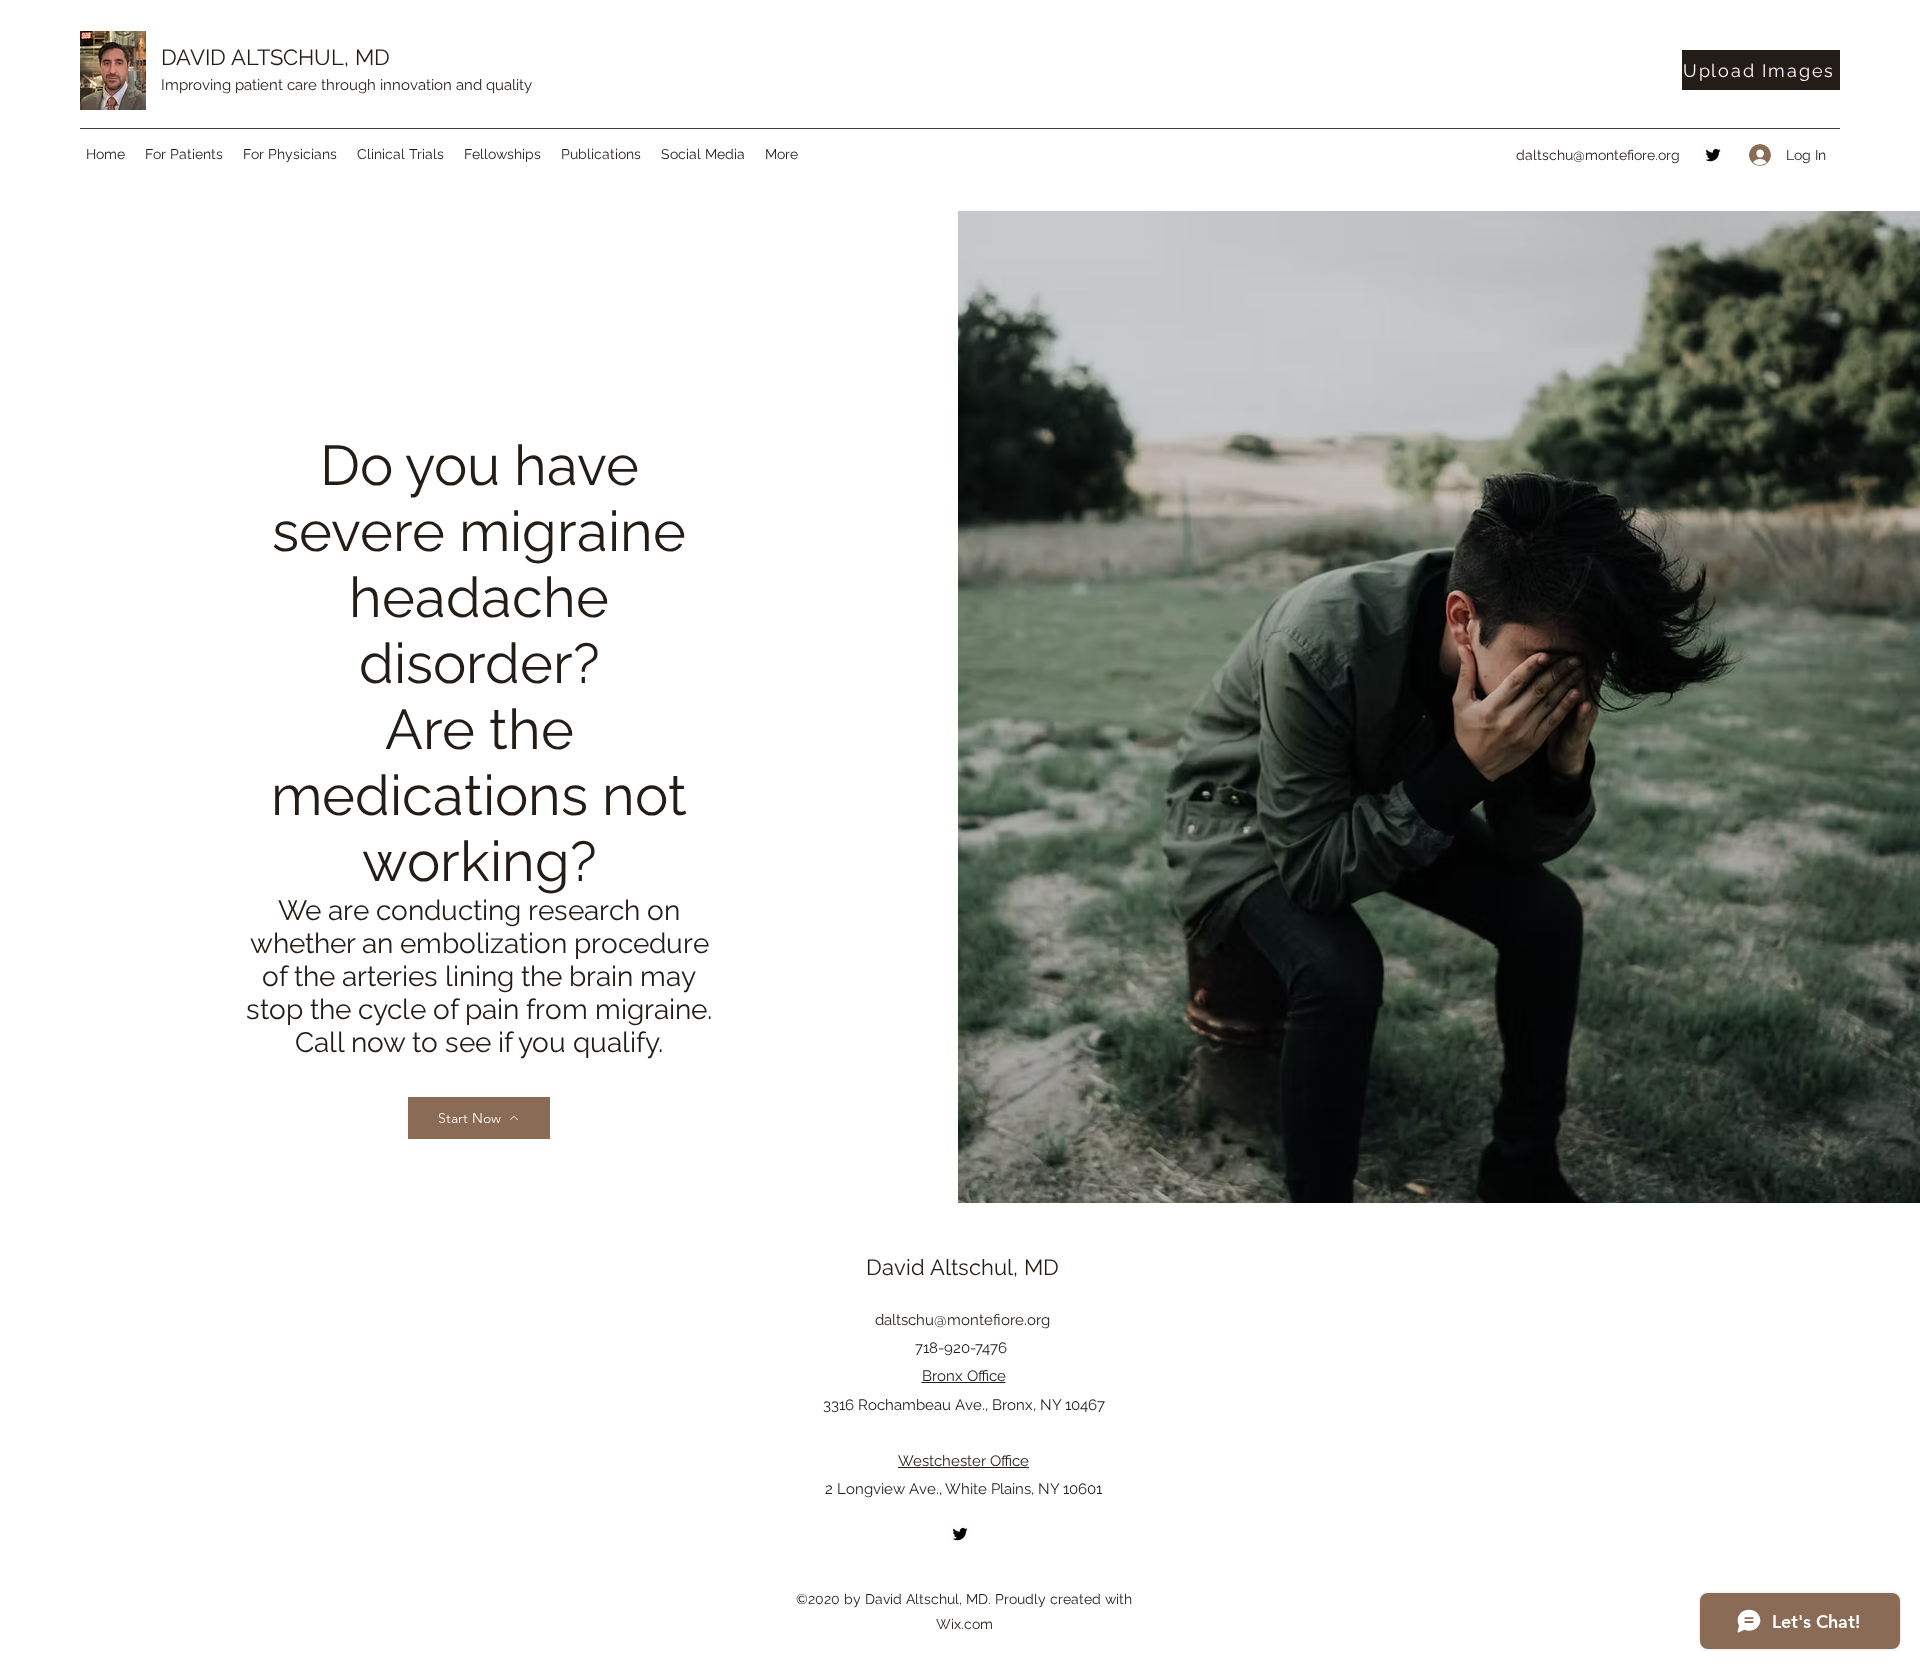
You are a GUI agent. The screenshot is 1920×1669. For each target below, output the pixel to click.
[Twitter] (1713, 155)
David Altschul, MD (962, 1267)
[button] (184, 154)
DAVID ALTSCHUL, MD (275, 57)
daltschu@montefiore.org (1598, 155)
